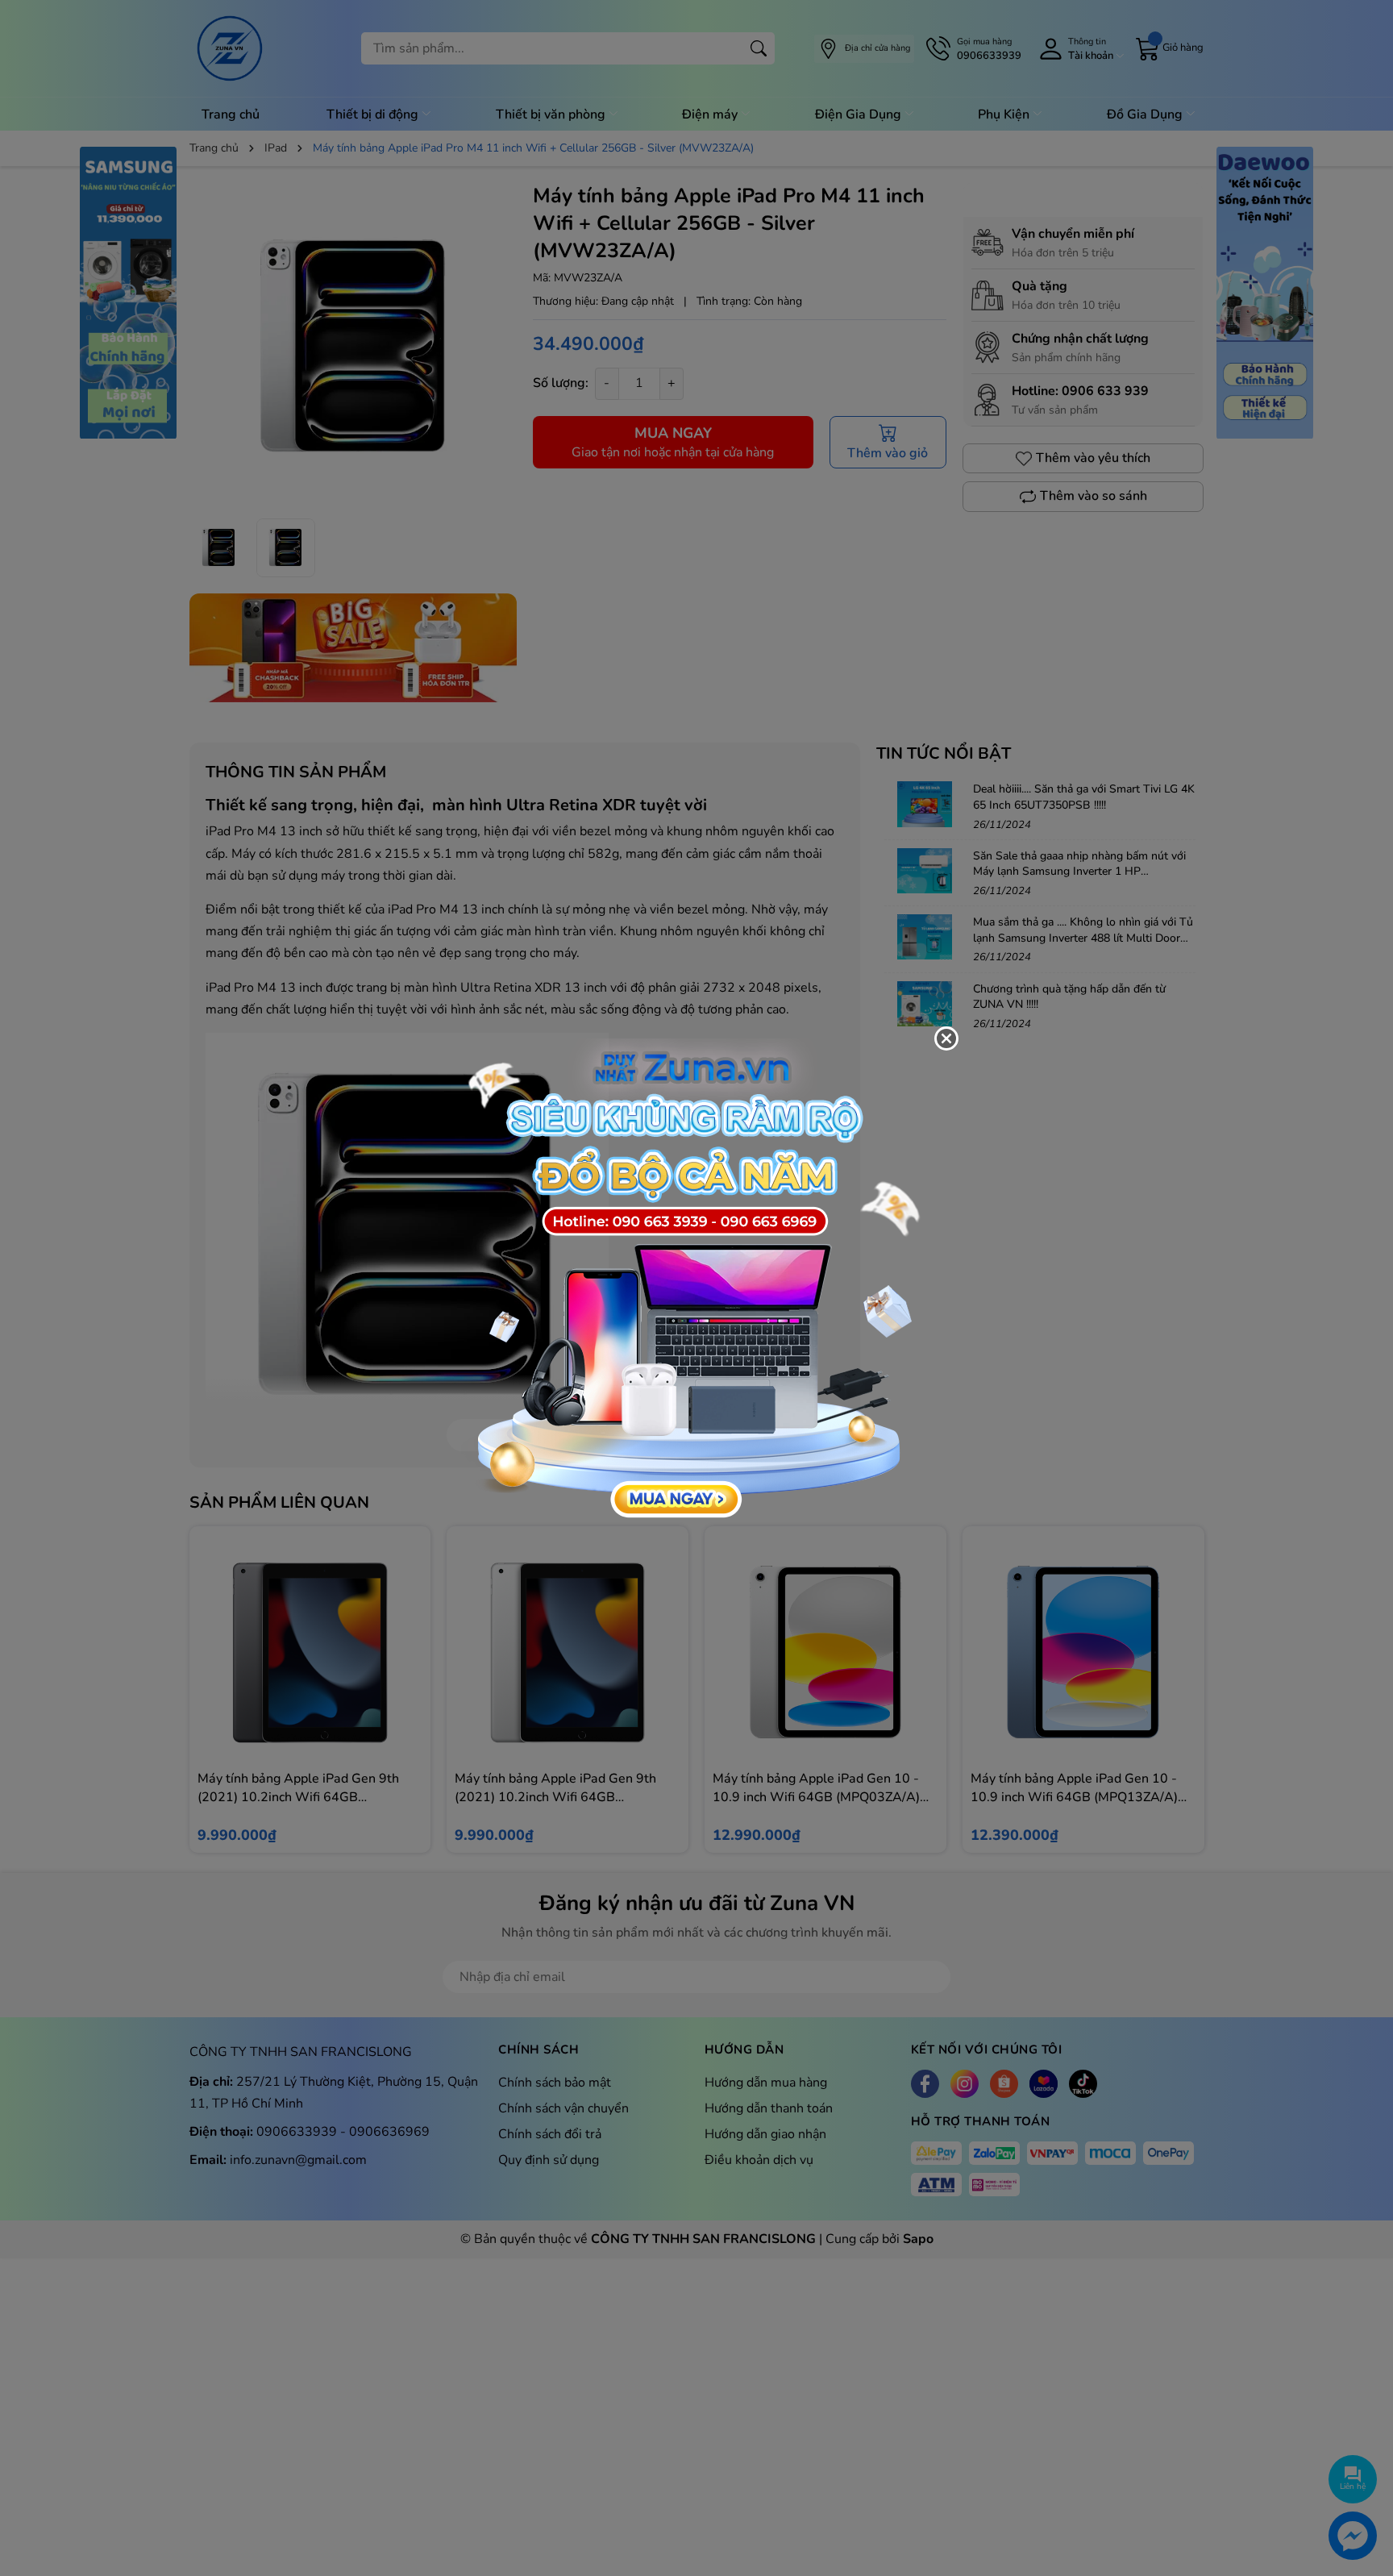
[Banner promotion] (688, 1279)
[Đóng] (946, 1038)
